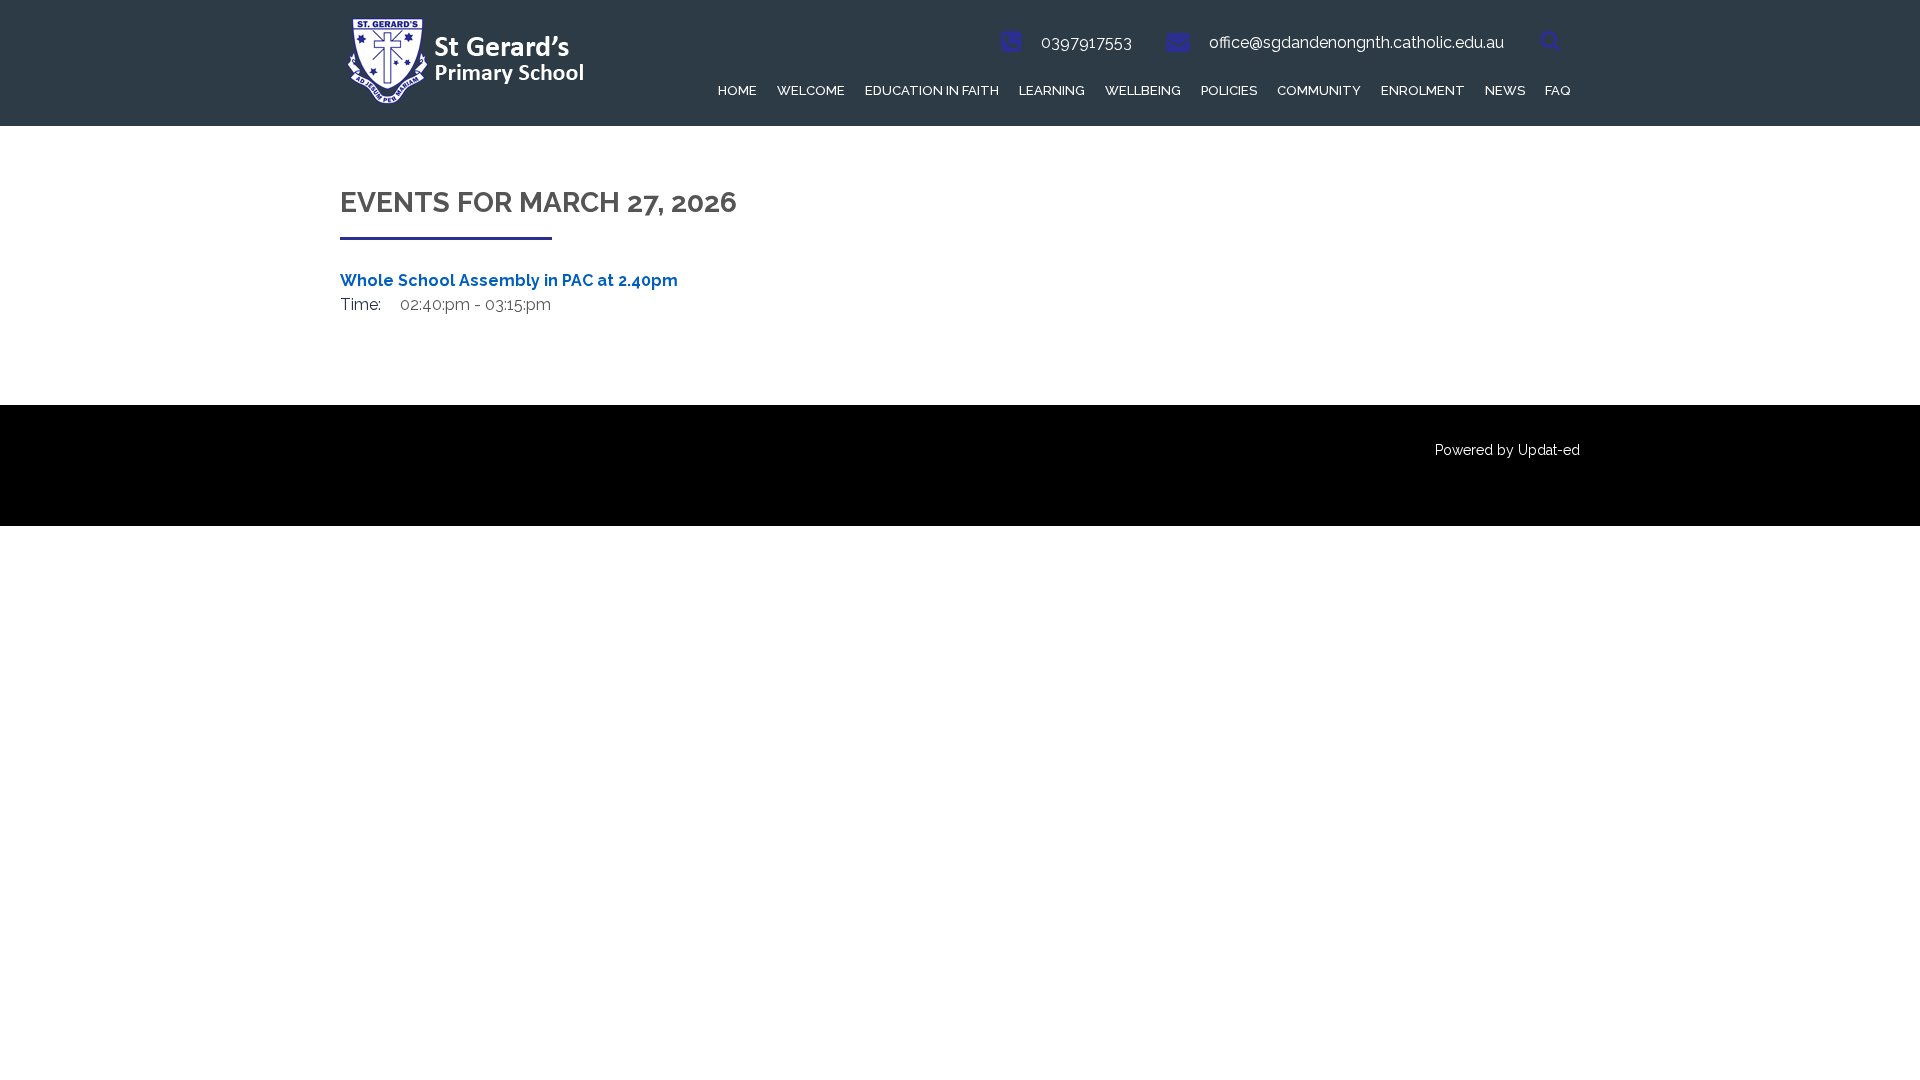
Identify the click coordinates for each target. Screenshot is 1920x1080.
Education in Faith (932, 90)
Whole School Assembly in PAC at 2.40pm (509, 280)
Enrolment (1423, 90)
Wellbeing (1143, 90)
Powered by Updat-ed (1507, 450)
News (1505, 90)
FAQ (1557, 90)
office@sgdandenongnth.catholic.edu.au (1356, 42)
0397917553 (1086, 42)
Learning (1052, 90)
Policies (1229, 90)
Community (1319, 90)
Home (737, 90)
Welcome (811, 90)
